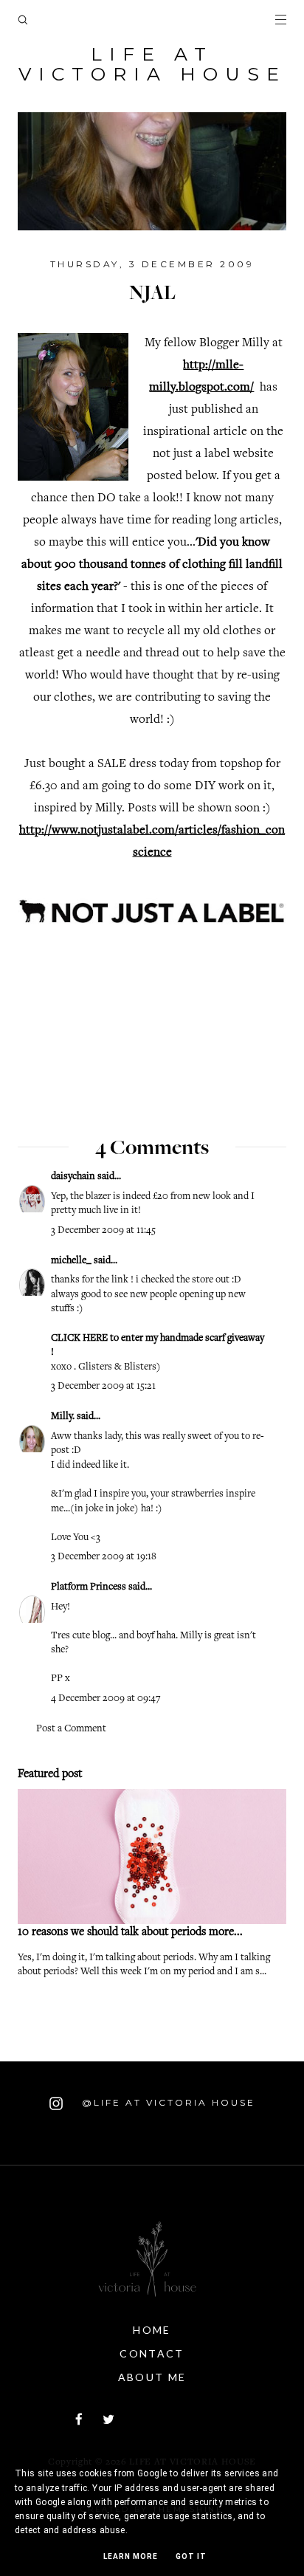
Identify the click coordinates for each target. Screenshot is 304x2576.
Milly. (63, 1417)
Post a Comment (71, 1729)
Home (152, 2330)
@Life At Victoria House (166, 2102)
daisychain (73, 1177)
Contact (152, 2353)
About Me (152, 2377)
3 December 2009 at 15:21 (103, 1387)
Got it (191, 2556)
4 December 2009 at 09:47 (106, 1699)
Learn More (131, 2556)
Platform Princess (89, 1587)
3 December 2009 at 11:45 (103, 1231)
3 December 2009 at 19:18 (104, 1557)
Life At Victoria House (152, 64)
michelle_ (71, 1261)
